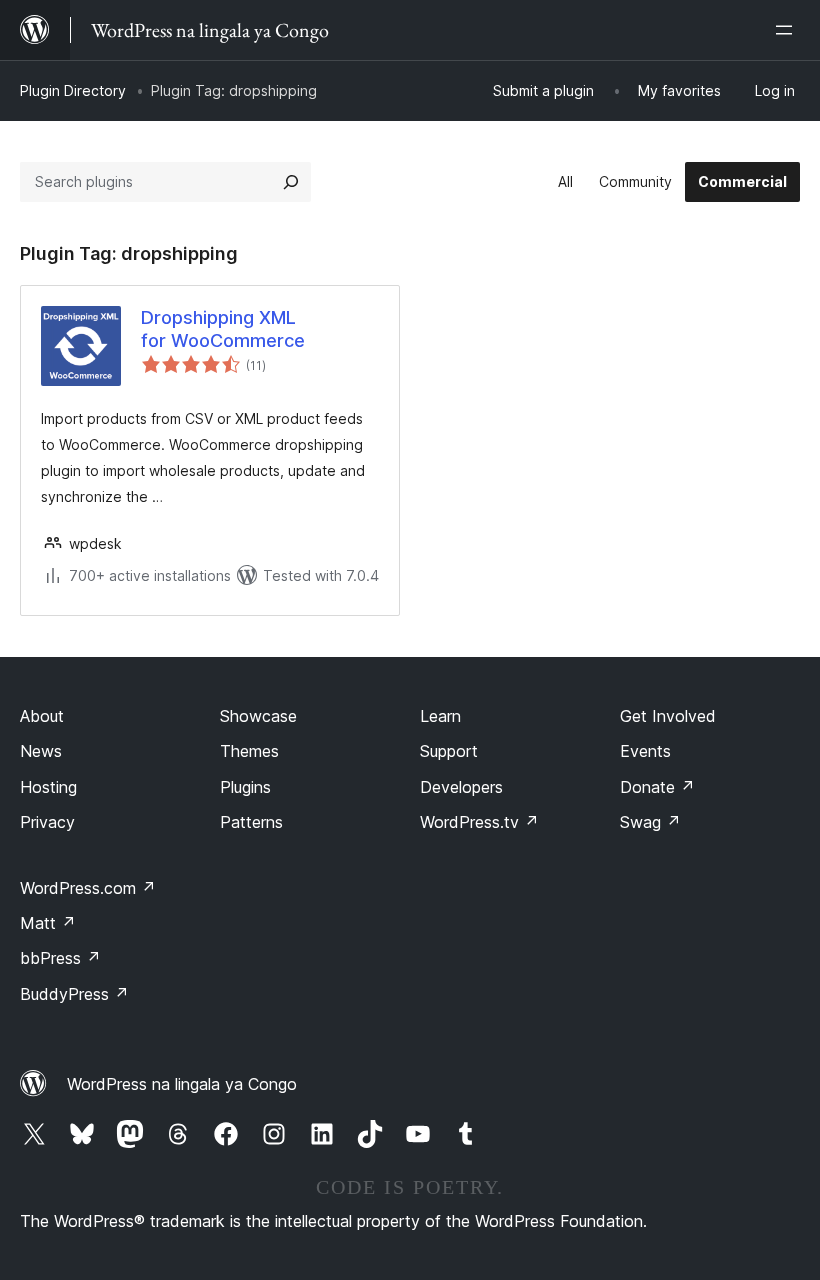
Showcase (258, 716)
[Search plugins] (291, 182)
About (42, 716)
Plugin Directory (73, 90)
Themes (249, 751)
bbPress (60, 958)
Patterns (251, 822)
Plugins (245, 787)
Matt (48, 923)
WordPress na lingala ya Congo (182, 1084)
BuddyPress (74, 994)
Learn (440, 716)
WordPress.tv (479, 822)
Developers (461, 787)
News (41, 751)
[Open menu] (788, 30)
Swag (650, 822)
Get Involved (668, 716)
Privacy (47, 822)
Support (449, 751)
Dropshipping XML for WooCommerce (223, 329)
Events (645, 751)
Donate (657, 787)
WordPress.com (88, 888)
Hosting (48, 787)
